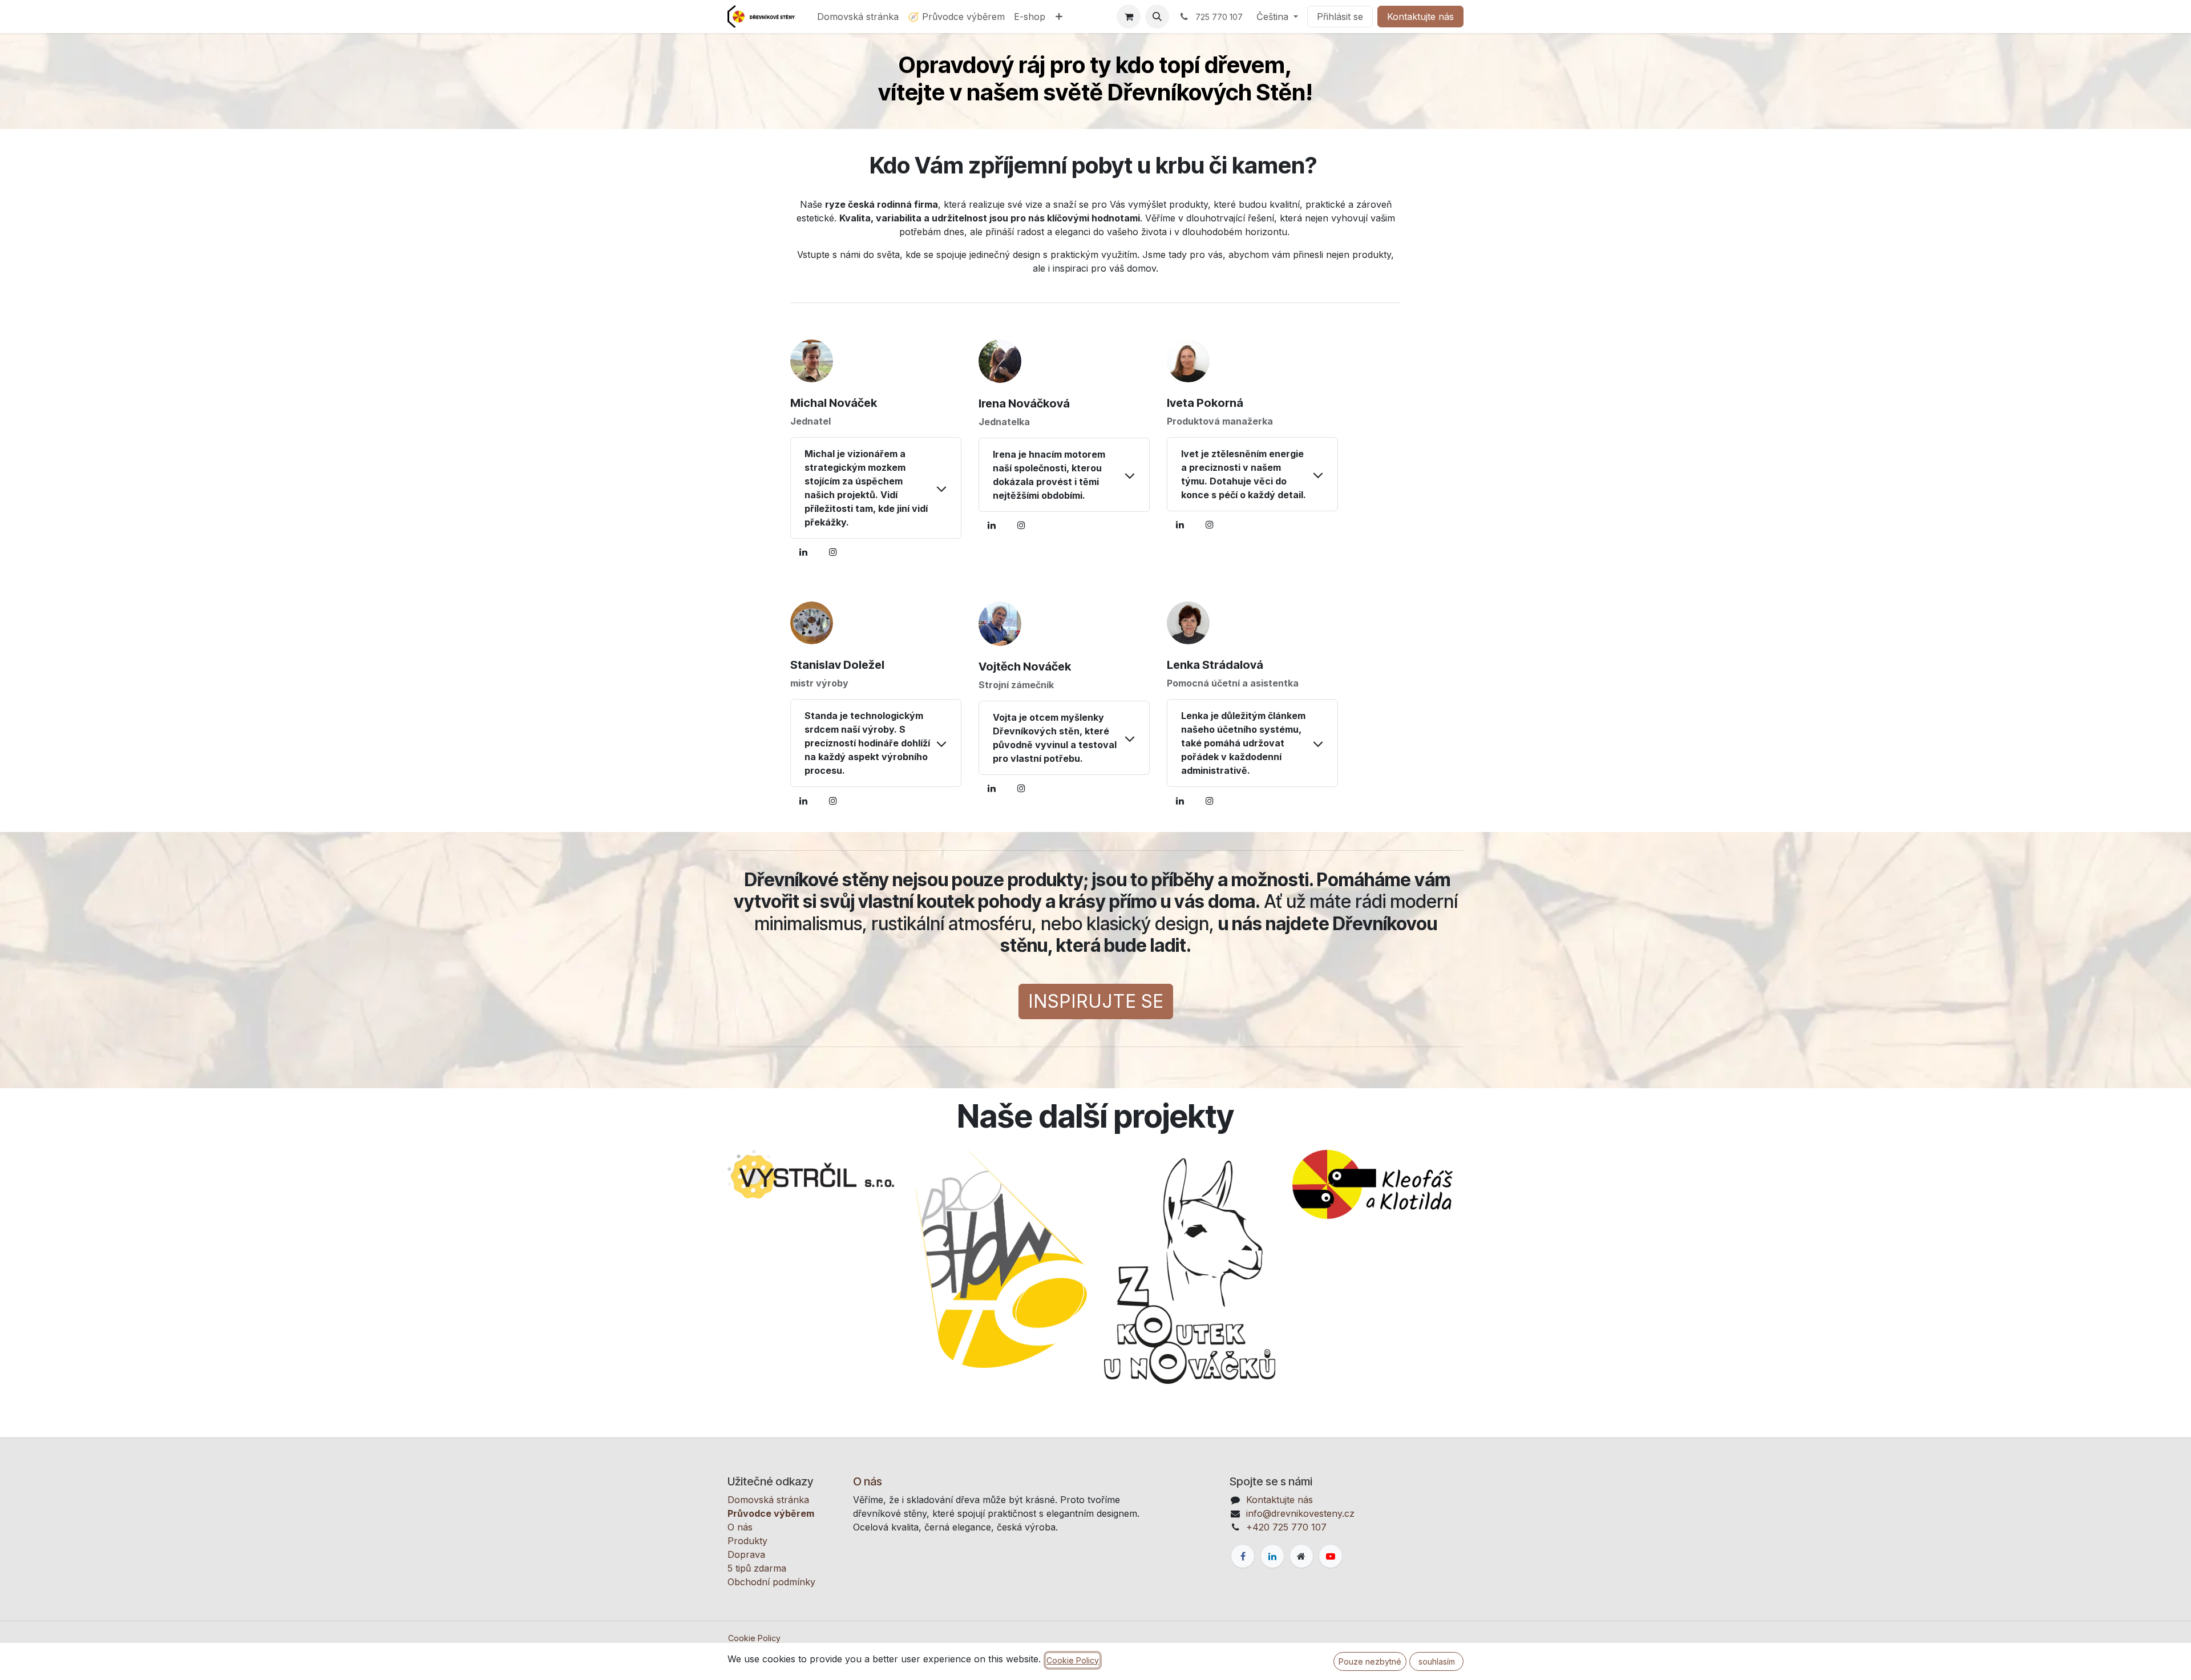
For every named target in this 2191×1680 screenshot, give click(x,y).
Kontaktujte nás (1420, 17)
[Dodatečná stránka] (1301, 1556)
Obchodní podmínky (771, 1582)
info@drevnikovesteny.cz (1300, 1513)
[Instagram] (833, 552)
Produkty (747, 1541)
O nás (740, 1527)
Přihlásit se (1340, 17)
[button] (1157, 17)
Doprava (746, 1554)
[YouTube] (1331, 1556)
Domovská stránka (768, 1500)
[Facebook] (1243, 1556)
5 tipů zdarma (757, 1568)
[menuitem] (858, 17)
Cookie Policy (754, 1638)
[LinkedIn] (803, 552)
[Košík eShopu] (1129, 17)
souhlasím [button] (1437, 1661)
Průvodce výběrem (771, 1513)
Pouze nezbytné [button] (1370, 1661)
